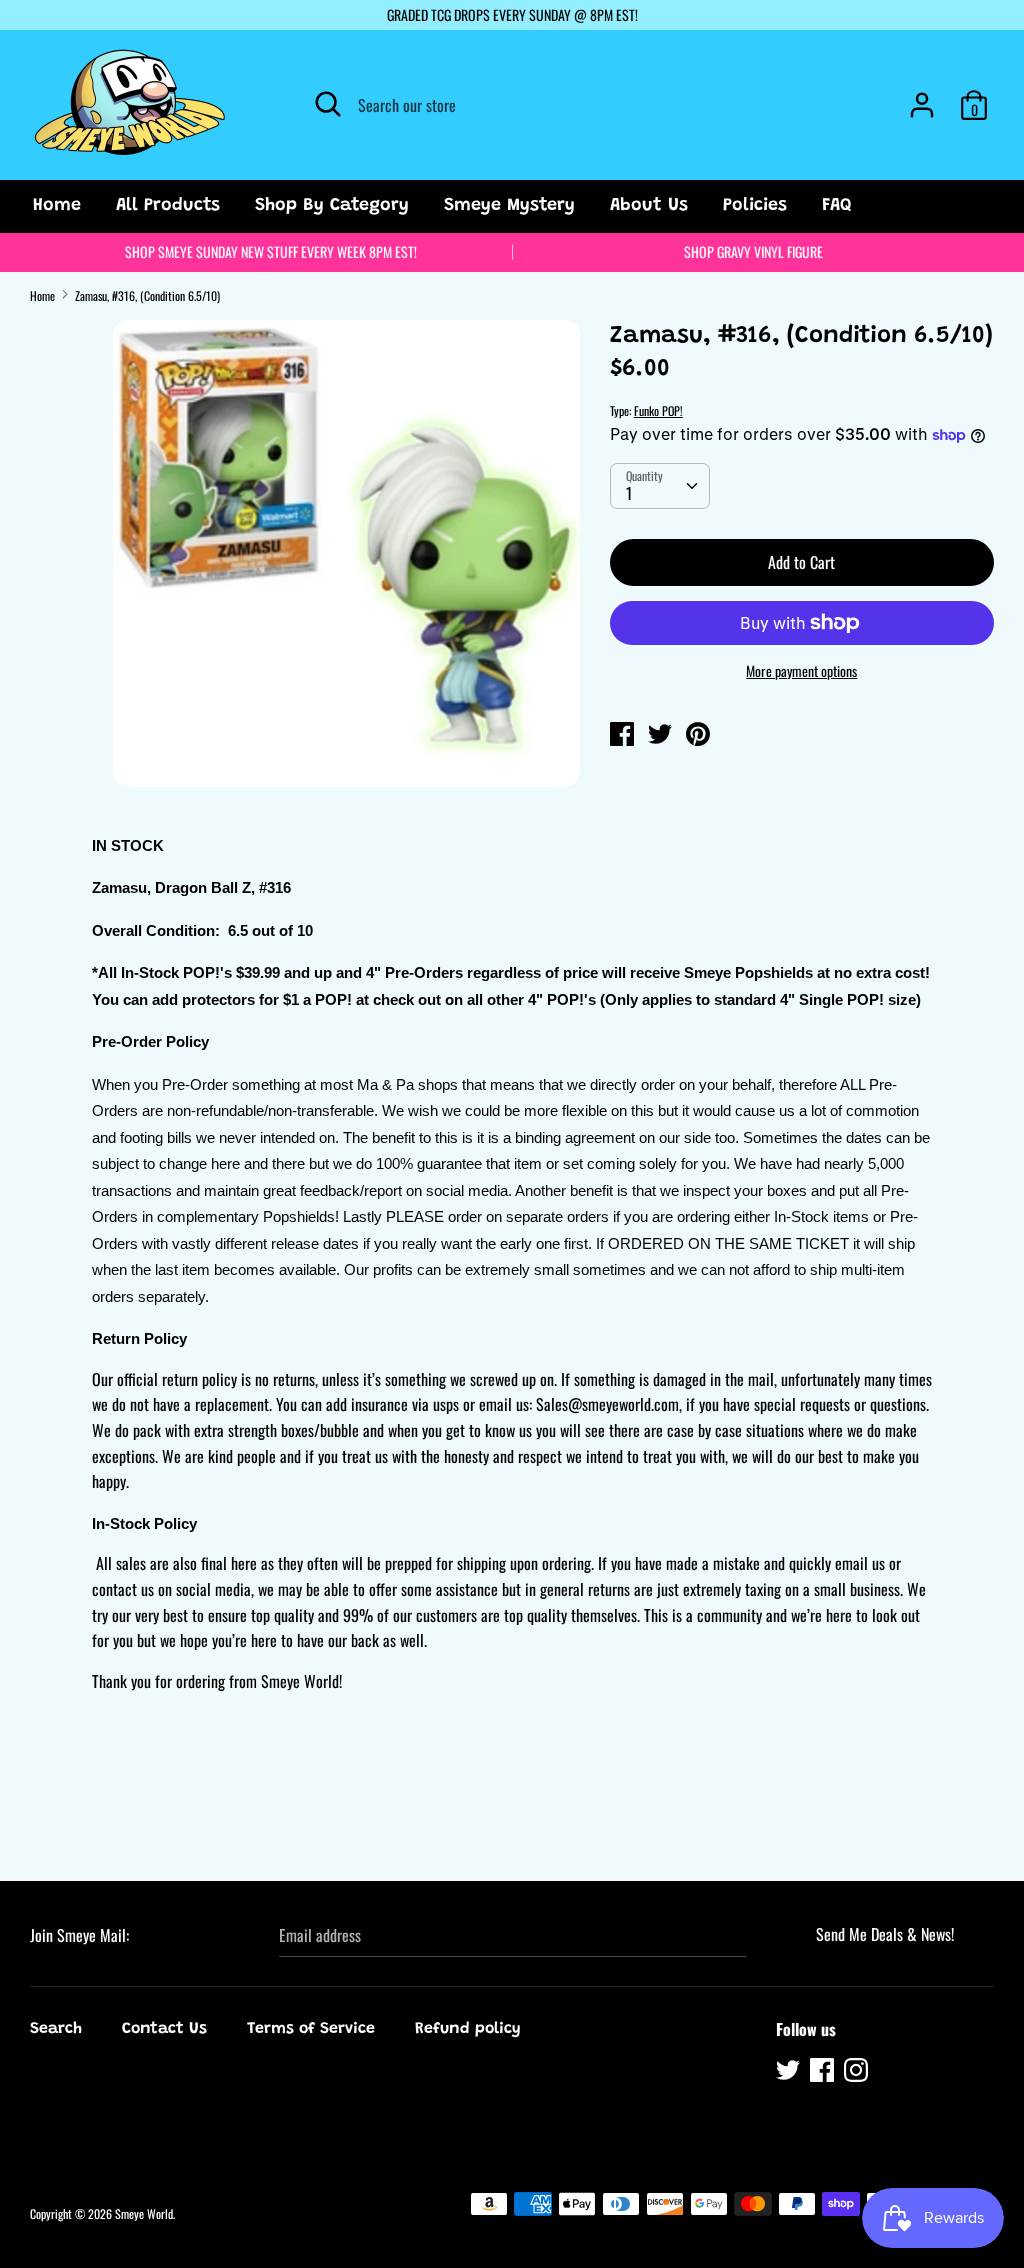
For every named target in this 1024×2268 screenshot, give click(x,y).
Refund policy (468, 2029)
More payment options (801, 671)
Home (57, 206)
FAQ (837, 206)
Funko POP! (658, 410)
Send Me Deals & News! (885, 1934)
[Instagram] (858, 2073)
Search (56, 2029)
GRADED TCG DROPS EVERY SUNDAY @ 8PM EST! (512, 14)
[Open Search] (328, 104)
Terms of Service (311, 2029)
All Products (168, 206)
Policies (755, 206)
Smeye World (144, 2213)
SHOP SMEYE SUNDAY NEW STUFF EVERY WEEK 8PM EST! (271, 251)
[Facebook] (824, 2073)
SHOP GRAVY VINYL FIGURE (753, 251)
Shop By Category (332, 206)
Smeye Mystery (509, 206)
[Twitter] (790, 2073)
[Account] (922, 97)
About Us (649, 206)
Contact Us (164, 2029)
